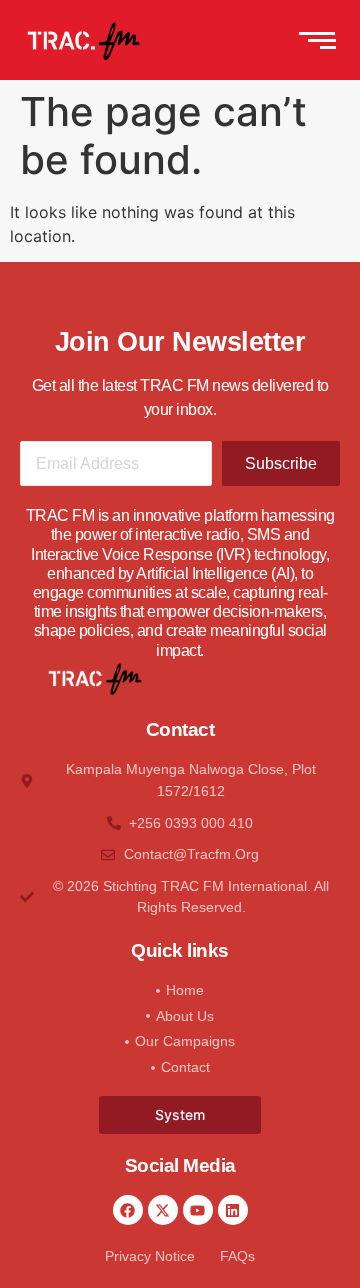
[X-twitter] (163, 1210)
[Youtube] (198, 1210)
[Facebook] (128, 1210)
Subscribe (281, 463)
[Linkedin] (233, 1210)
